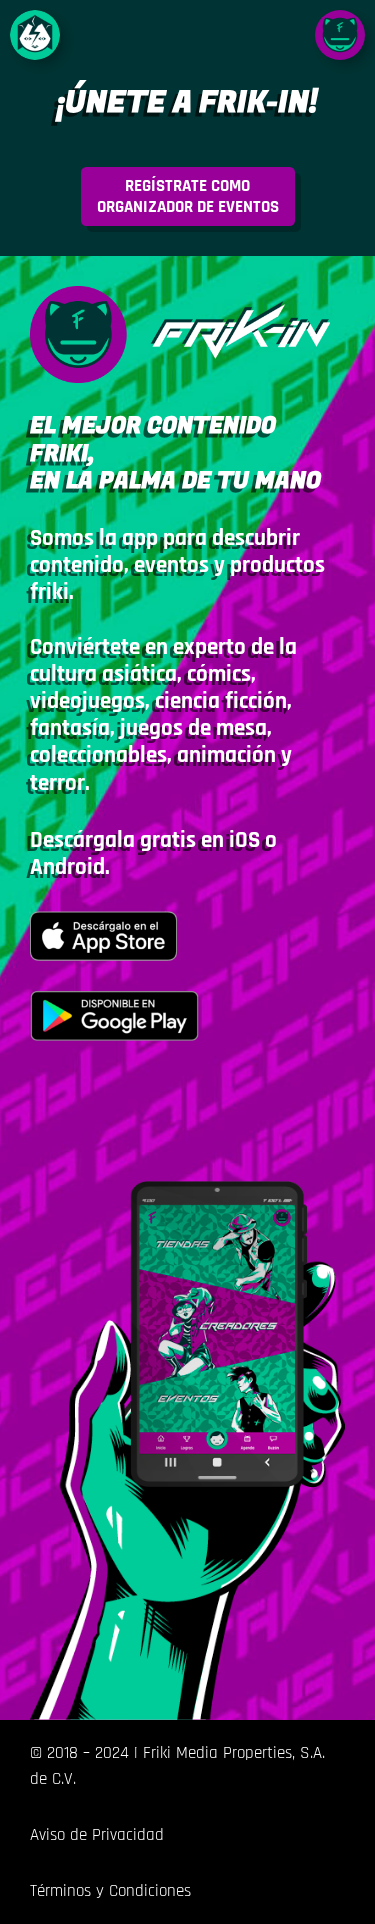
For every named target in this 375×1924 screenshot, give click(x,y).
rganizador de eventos (188, 196)
